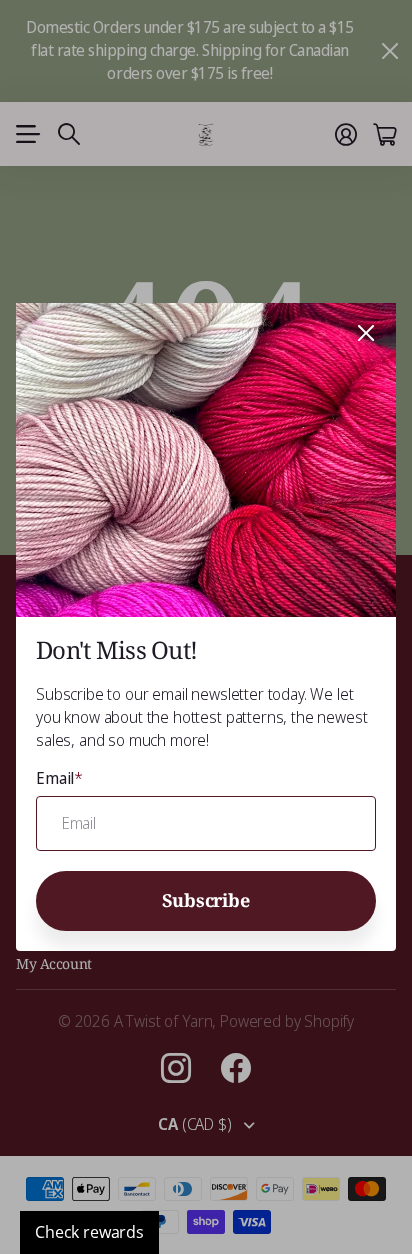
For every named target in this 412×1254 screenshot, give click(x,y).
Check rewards (89, 1232)
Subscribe (205, 899)
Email (59, 778)
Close (366, 333)
